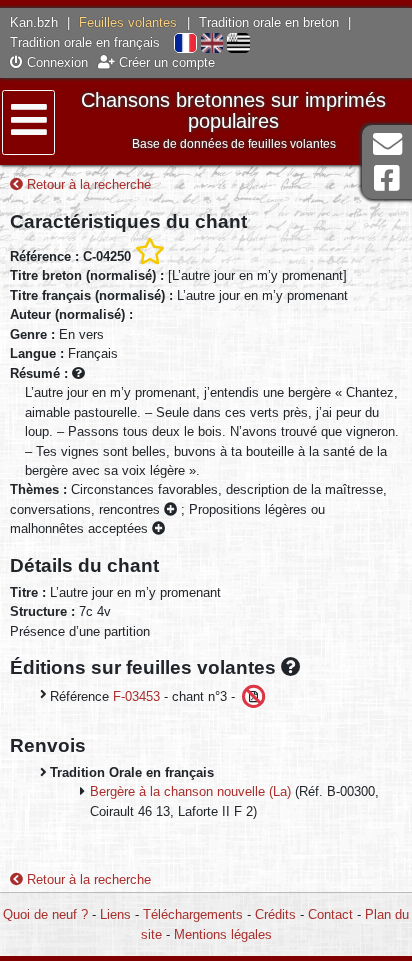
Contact (330, 914)
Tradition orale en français (85, 42)
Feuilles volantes (128, 22)
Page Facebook (387, 178)
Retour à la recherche (87, 184)
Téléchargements (193, 914)
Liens (115, 914)
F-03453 (136, 695)
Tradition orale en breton (269, 22)
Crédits (275, 914)
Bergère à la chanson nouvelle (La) (190, 791)
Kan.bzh (34, 22)
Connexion (55, 62)
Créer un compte (165, 62)
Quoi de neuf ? (45, 914)
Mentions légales (223, 934)
